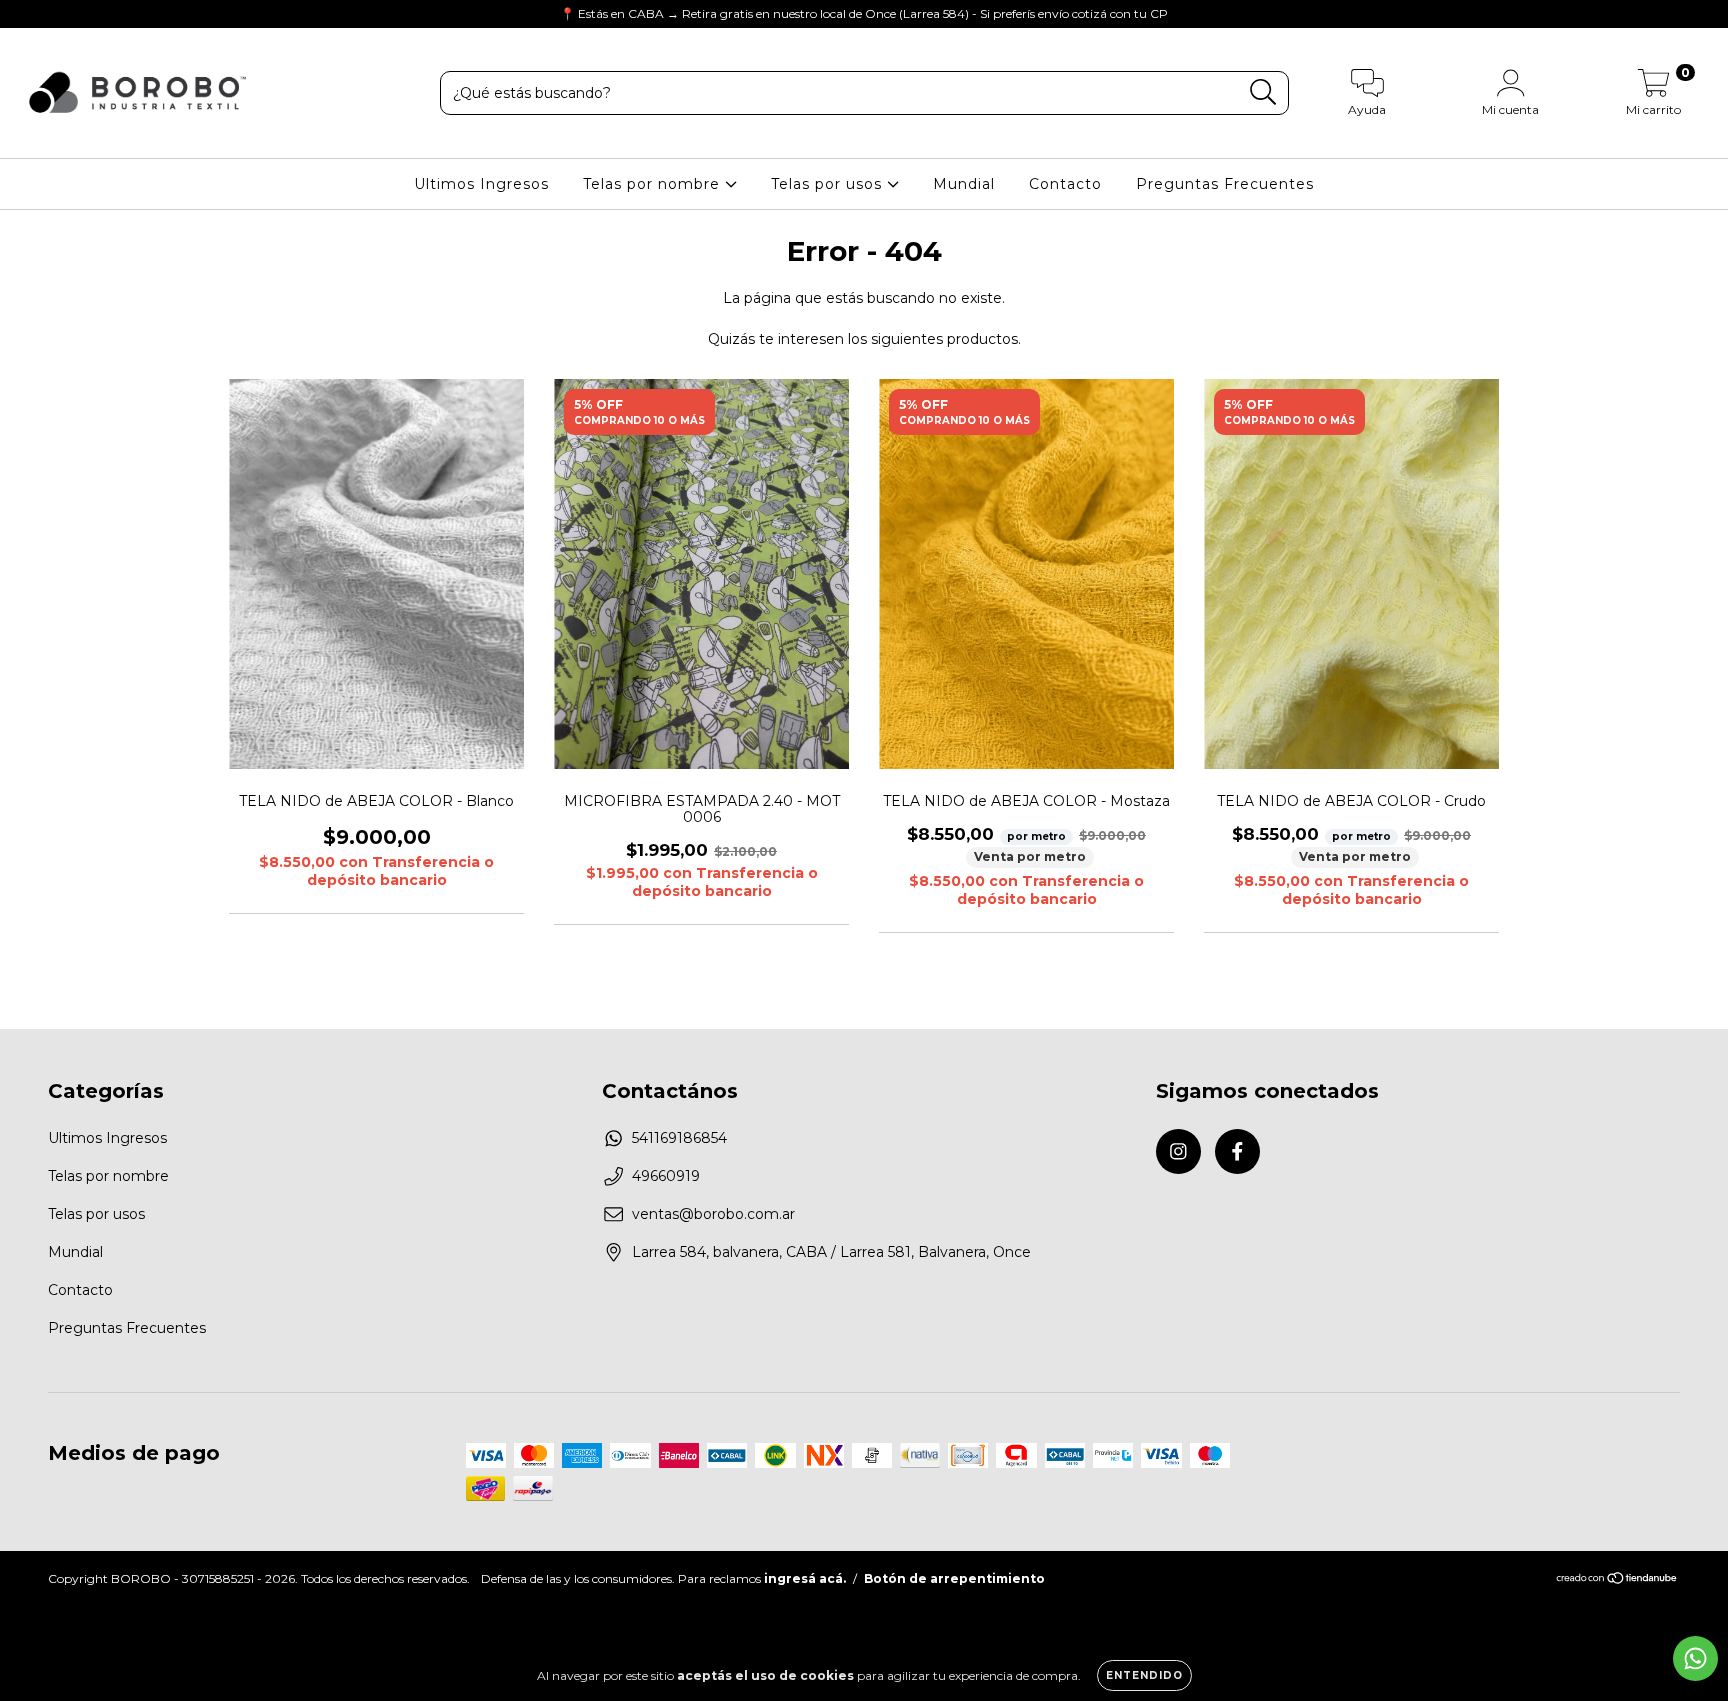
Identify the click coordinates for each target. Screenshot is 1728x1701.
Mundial (964, 184)
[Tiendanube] (1617, 1580)
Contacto (1065, 184)
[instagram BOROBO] (30, 14)
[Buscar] (1263, 92)
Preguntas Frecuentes (1225, 184)
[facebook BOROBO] (58, 14)
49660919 (666, 1176)
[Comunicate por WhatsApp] (1695, 1658)
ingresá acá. (805, 1578)
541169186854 (679, 1138)
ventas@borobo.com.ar (713, 1214)
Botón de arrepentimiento (954, 1578)
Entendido (1144, 1675)
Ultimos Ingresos (481, 184)
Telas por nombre (654, 184)
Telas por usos (829, 184)
